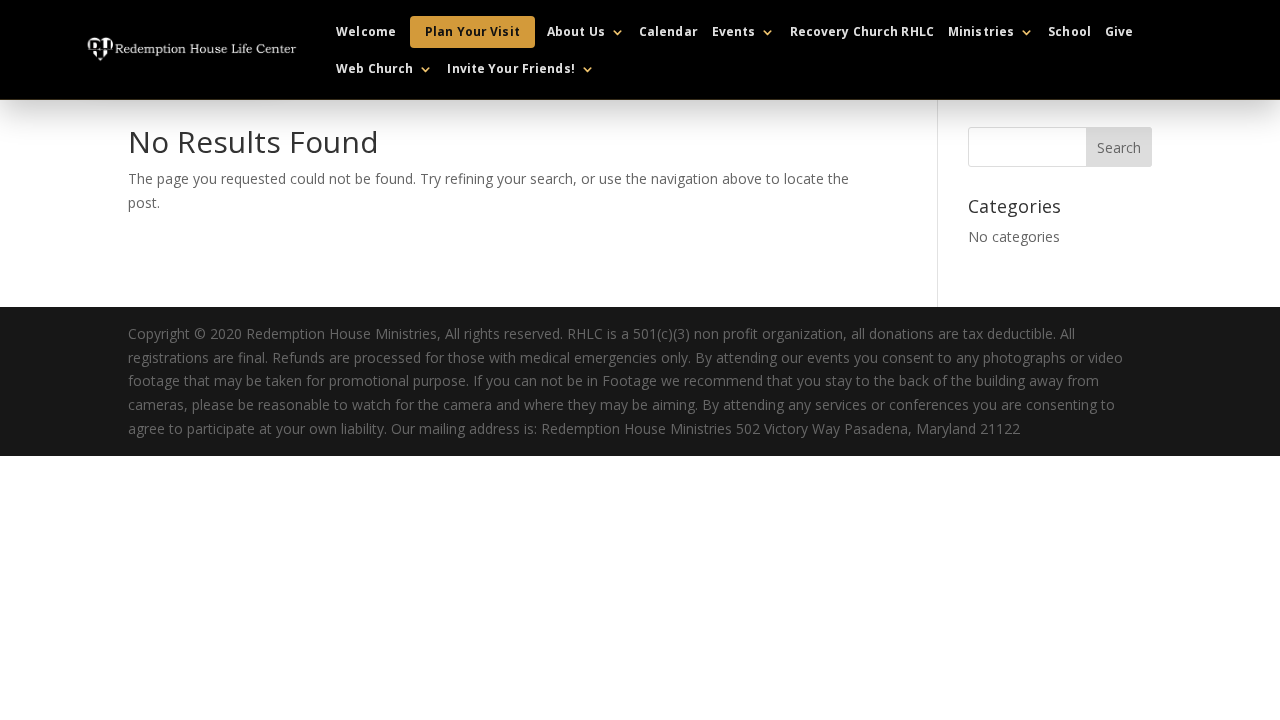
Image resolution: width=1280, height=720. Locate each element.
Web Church (374, 69)
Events (734, 32)
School (1069, 32)
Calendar (668, 32)
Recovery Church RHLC (862, 32)
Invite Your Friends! (510, 69)
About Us (576, 32)
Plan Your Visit (472, 31)
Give (1119, 32)
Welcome (366, 32)
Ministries (981, 32)
